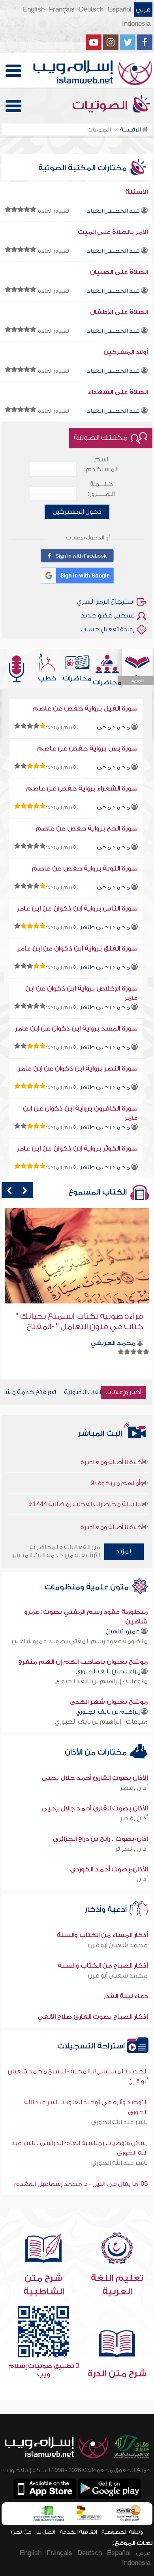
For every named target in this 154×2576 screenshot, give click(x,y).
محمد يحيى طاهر (105, 927)
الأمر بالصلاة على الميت (113, 232)
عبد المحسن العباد (113, 211)
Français (62, 10)
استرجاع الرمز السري (106, 602)
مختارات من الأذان (97, 1752)
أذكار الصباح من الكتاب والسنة (103, 1966)
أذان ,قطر (134, 1788)
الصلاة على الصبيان (119, 272)
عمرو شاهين (123, 1632)
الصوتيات (101, 105)
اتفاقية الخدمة (78, 2532)
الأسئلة (136, 192)
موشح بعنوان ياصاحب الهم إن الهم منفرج (83, 1662)
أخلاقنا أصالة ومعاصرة (112, 1449)
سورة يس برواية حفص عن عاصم (87, 749)
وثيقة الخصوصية (122, 2532)
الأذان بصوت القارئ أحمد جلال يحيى (95, 1778)
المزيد (124, 1551)
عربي (143, 10)
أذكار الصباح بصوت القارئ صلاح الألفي (93, 2017)
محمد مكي (113, 727)
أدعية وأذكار (107, 1910)
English (34, 10)
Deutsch (91, 10)
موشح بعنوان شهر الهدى (109, 1702)
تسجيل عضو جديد (108, 615)
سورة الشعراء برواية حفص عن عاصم (82, 789)
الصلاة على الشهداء (118, 392)
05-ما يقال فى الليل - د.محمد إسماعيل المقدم (81, 2184)
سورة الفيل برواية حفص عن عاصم (85, 709)
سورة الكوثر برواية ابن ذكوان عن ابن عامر (77, 1149)
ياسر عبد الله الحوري (119, 2122)
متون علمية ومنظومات (88, 1587)
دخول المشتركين (77, 512)
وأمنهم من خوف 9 (117, 1470)
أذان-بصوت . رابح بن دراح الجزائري (100, 1839)
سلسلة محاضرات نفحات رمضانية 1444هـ (85, 1491)
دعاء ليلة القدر (126, 1996)
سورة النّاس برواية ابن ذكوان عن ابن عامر (77, 909)
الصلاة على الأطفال (119, 312)
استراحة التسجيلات (92, 2046)
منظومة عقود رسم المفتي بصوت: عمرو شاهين (80, 1641)
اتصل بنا (46, 2532)
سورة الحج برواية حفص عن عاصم (87, 829)
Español (120, 10)
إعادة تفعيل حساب (108, 629)
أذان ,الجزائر (131, 1849)
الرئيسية (131, 130)
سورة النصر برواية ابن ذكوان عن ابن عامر (78, 1069)
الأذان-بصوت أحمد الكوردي (109, 1869)
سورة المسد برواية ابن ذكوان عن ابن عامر (76, 1029)
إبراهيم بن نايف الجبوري (108, 1672)
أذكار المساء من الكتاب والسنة (102, 1935)
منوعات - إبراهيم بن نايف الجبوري (101, 1681)
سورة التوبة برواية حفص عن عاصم (85, 869)
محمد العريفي (113, 1343)
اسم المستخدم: (101, 464)
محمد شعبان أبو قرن (118, 1945)
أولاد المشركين (126, 352)
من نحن (21, 2532)
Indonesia (136, 24)
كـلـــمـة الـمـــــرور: (101, 489)
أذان (142, 1879)
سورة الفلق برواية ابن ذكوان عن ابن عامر (78, 949)
